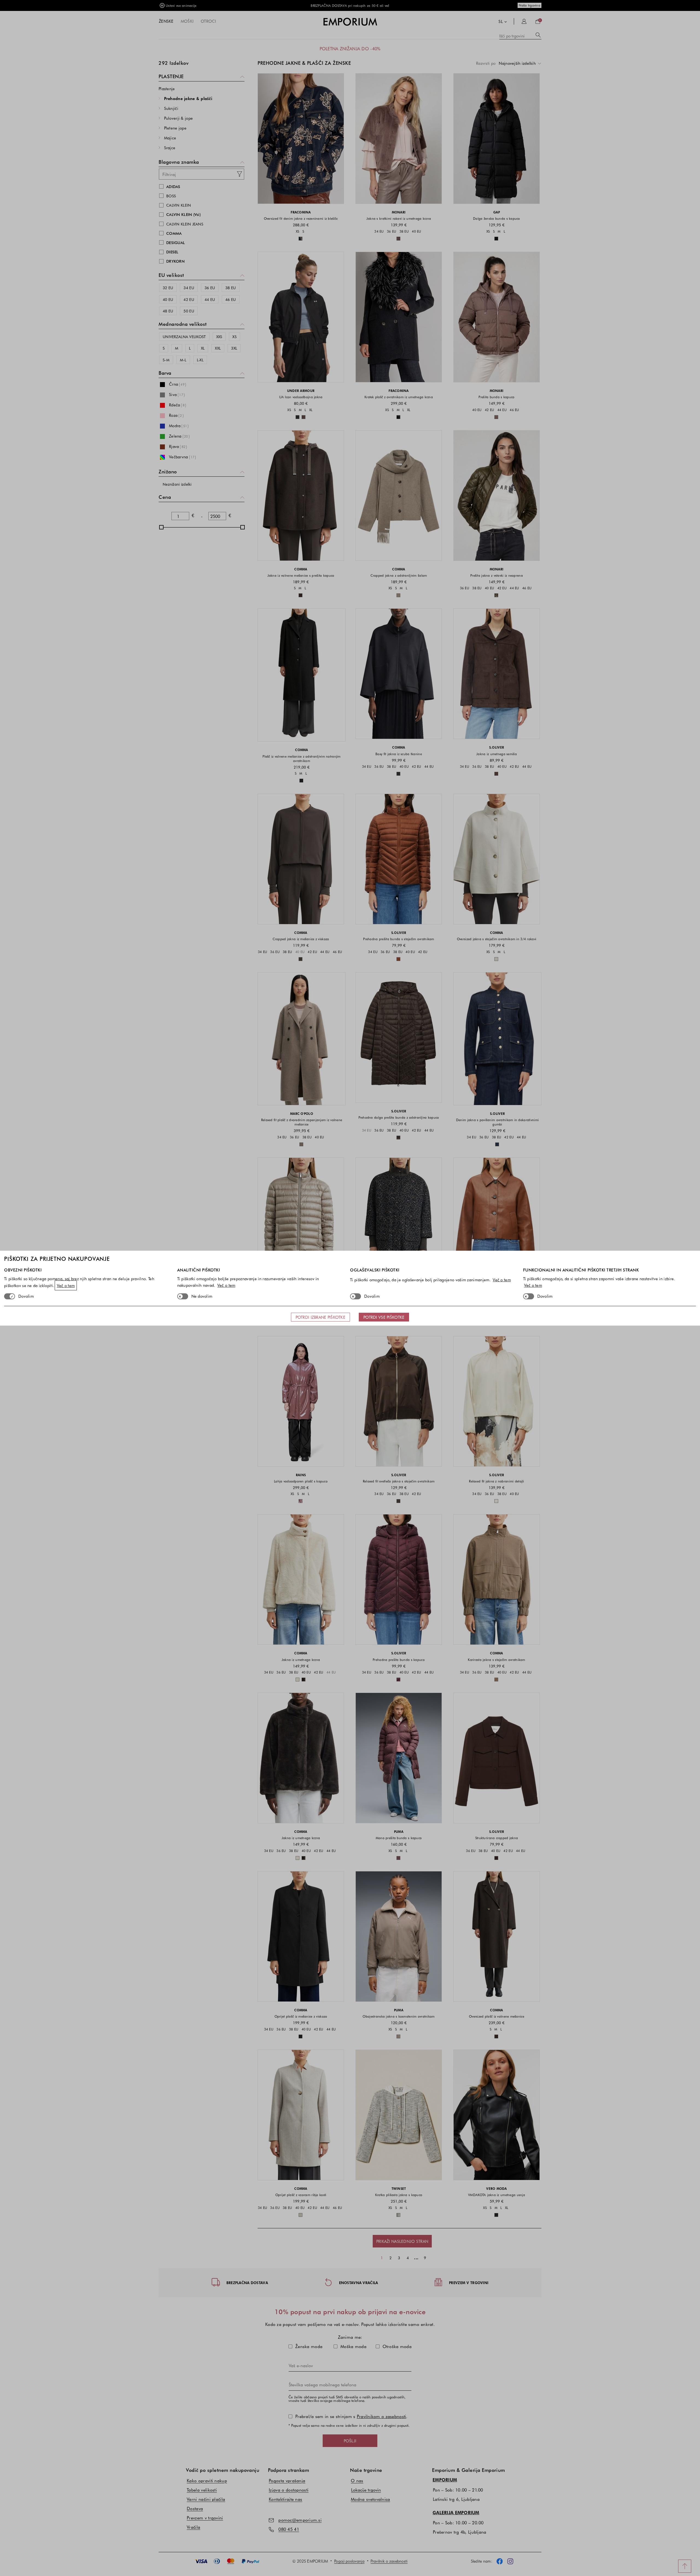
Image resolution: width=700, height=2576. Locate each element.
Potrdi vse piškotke (384, 1317)
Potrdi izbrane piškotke (320, 1317)
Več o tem (66, 1285)
